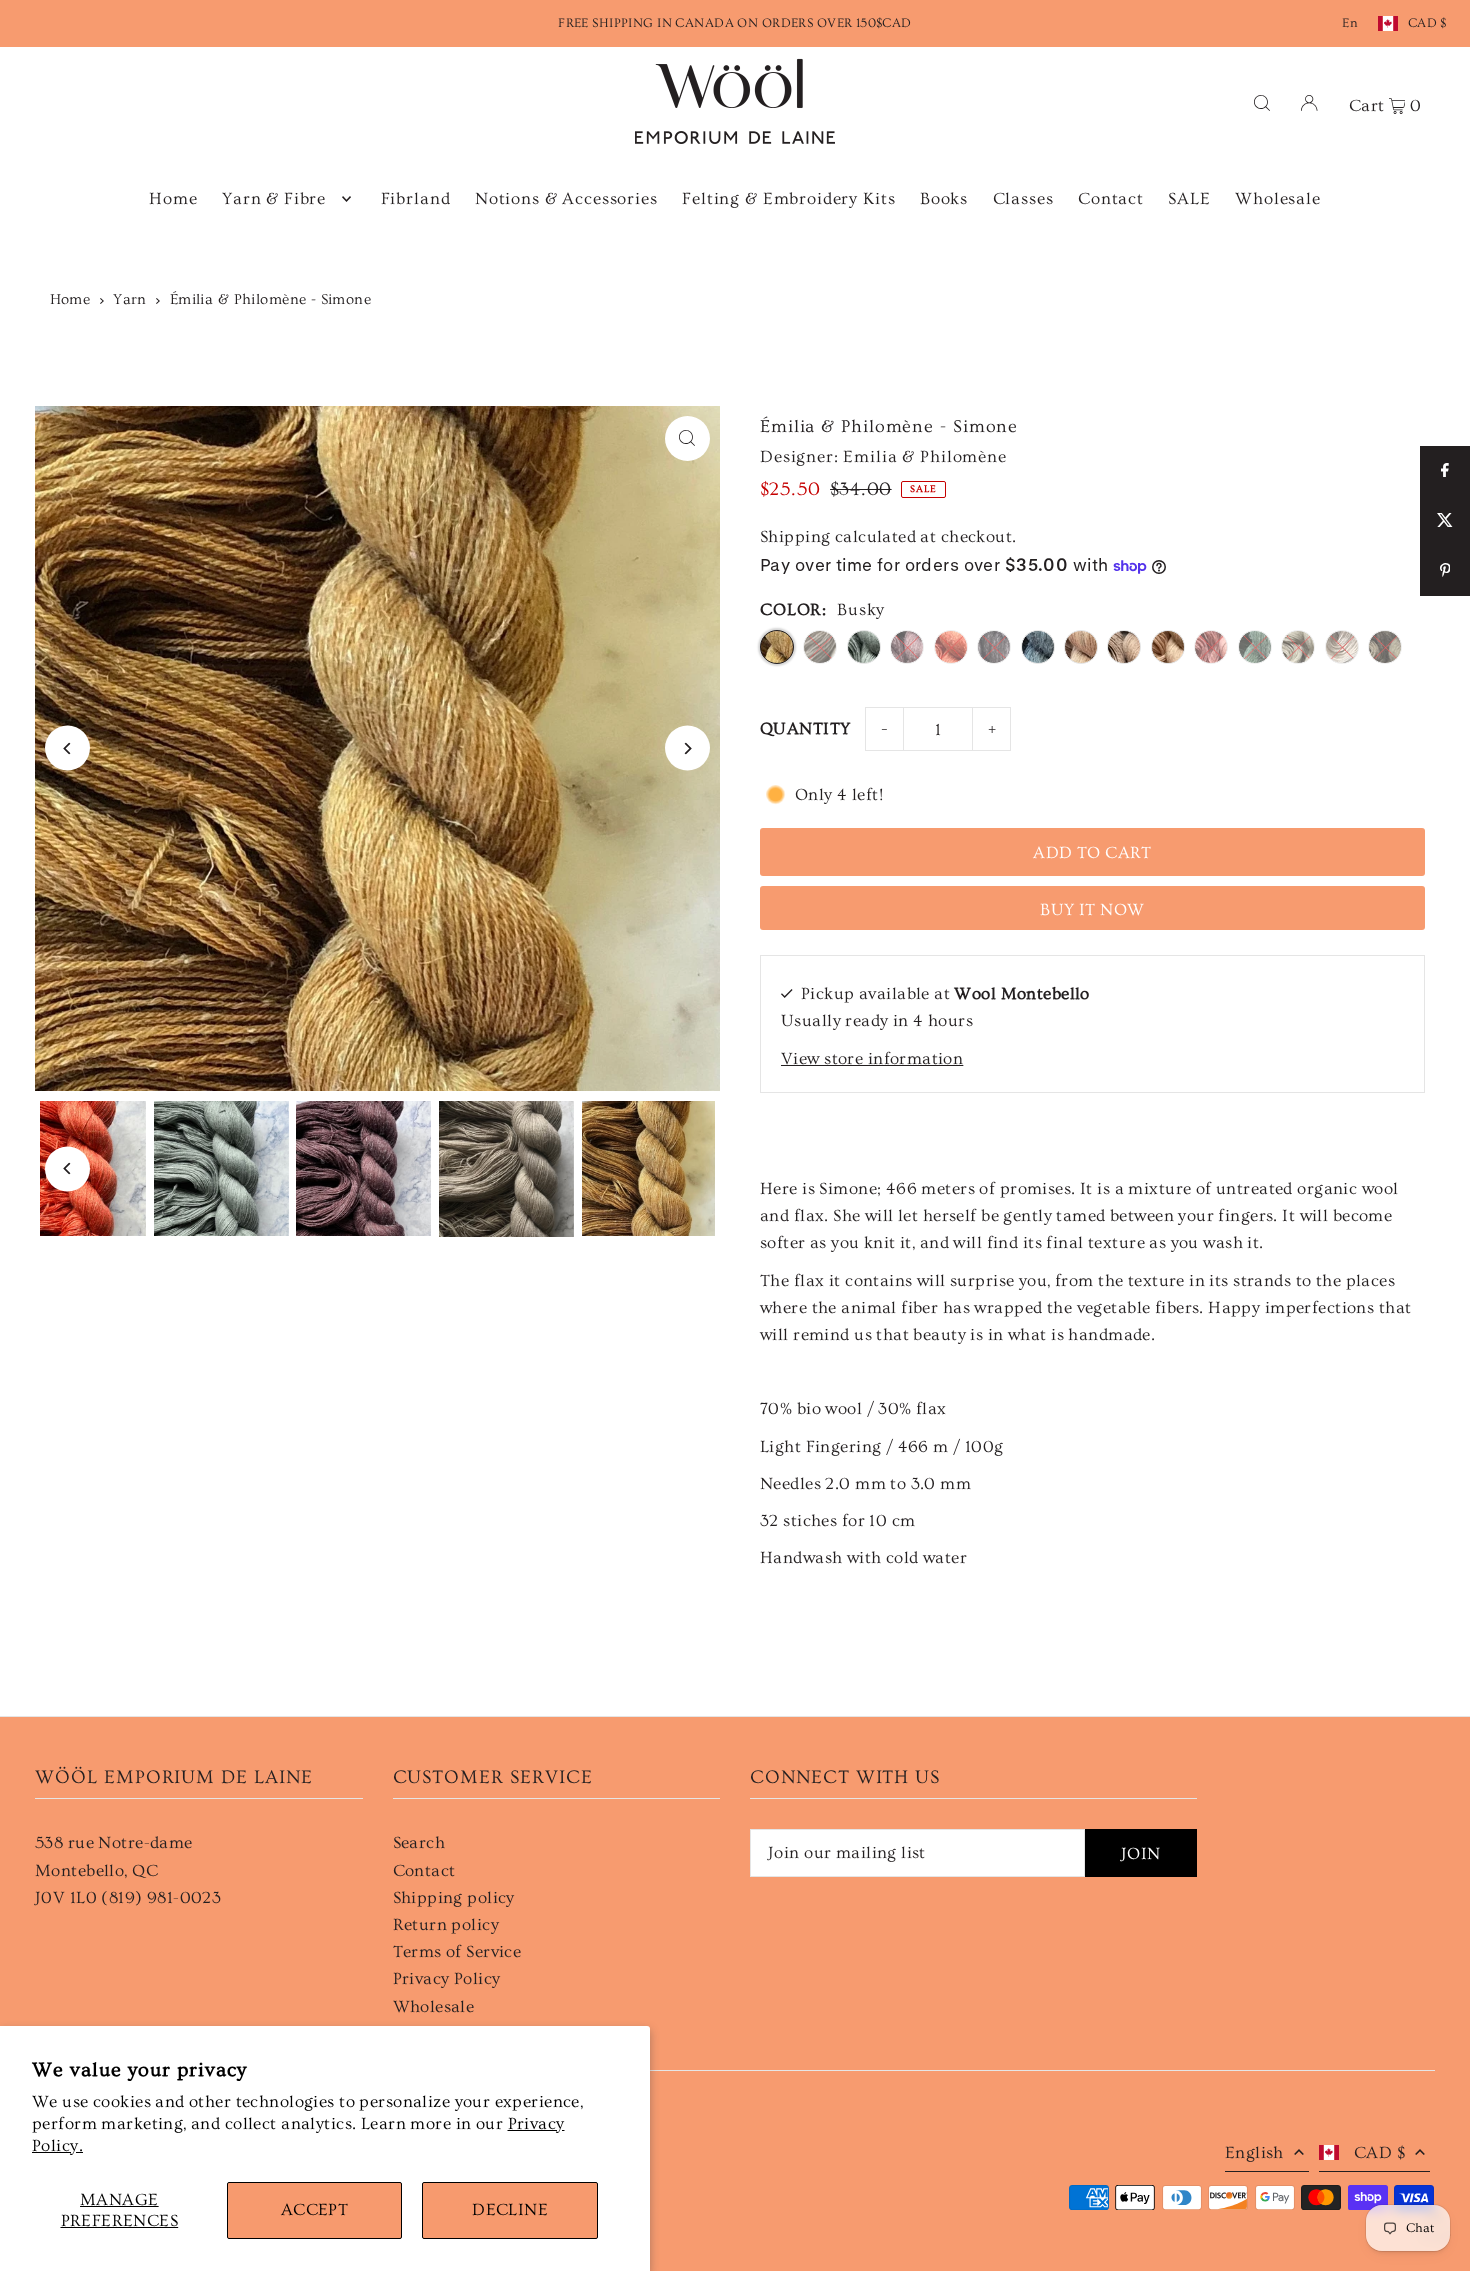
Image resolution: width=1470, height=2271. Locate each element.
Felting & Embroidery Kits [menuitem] (788, 198)
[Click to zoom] (687, 438)
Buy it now (1092, 909)
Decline (510, 2209)
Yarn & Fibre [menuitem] (274, 198)
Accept (315, 2209)
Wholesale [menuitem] (1278, 198)
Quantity (805, 728)
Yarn (130, 299)
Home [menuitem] (173, 198)
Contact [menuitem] (1111, 198)
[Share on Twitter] (1445, 521)
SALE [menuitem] (1189, 198)
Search (419, 1842)
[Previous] (67, 748)
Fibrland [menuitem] (416, 198)
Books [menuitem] (944, 198)
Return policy (446, 1924)
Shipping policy (454, 1897)
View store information (872, 1058)
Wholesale (434, 2006)
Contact (424, 1870)
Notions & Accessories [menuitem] (566, 198)
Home (70, 299)
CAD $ (1427, 23)
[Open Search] (1262, 101)
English (1254, 2152)
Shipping (795, 536)
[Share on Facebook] (1445, 471)
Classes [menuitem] (1023, 198)
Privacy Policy (447, 1978)
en (1350, 23)
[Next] (687, 748)
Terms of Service (457, 1951)
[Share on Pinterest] (1445, 571)
